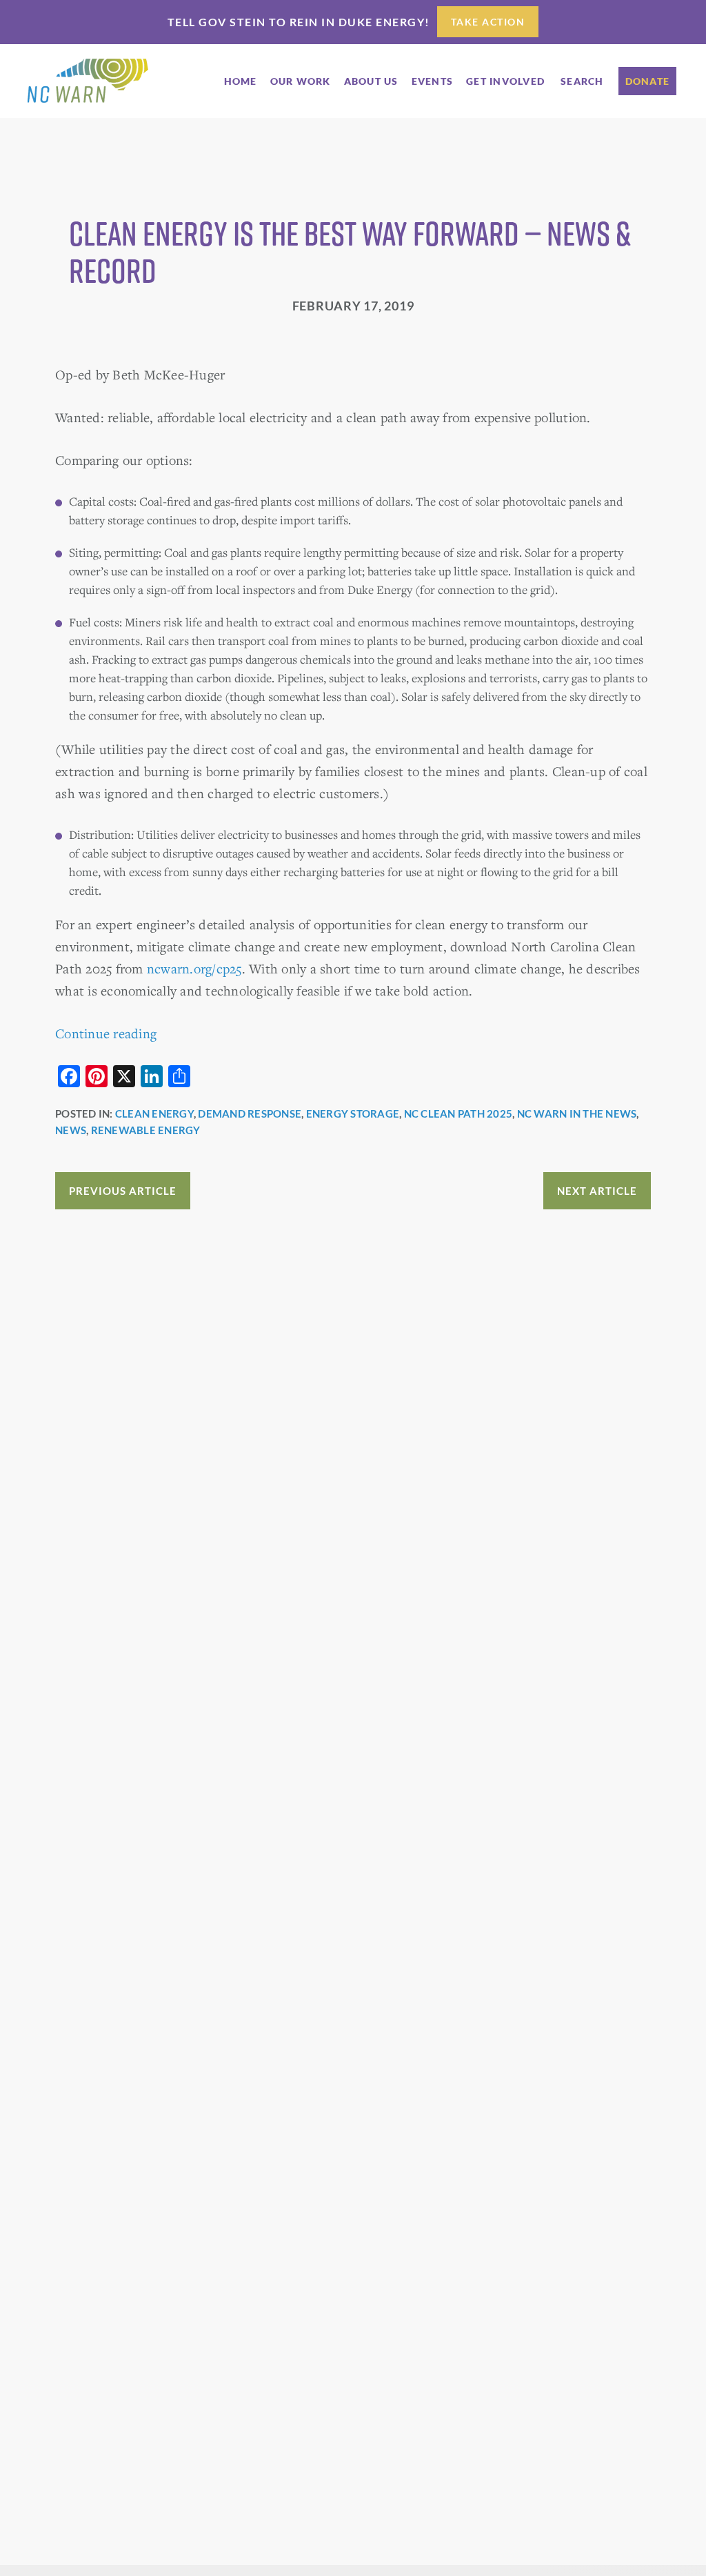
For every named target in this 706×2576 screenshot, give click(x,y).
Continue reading (106, 1033)
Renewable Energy (146, 1130)
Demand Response (250, 1113)
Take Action (488, 22)
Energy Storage (353, 1113)
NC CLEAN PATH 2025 (458, 1113)
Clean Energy (154, 1113)
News (71, 1130)
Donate (648, 81)
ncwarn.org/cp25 (194, 968)
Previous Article (123, 1191)
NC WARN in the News (577, 1113)
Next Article (597, 1191)
